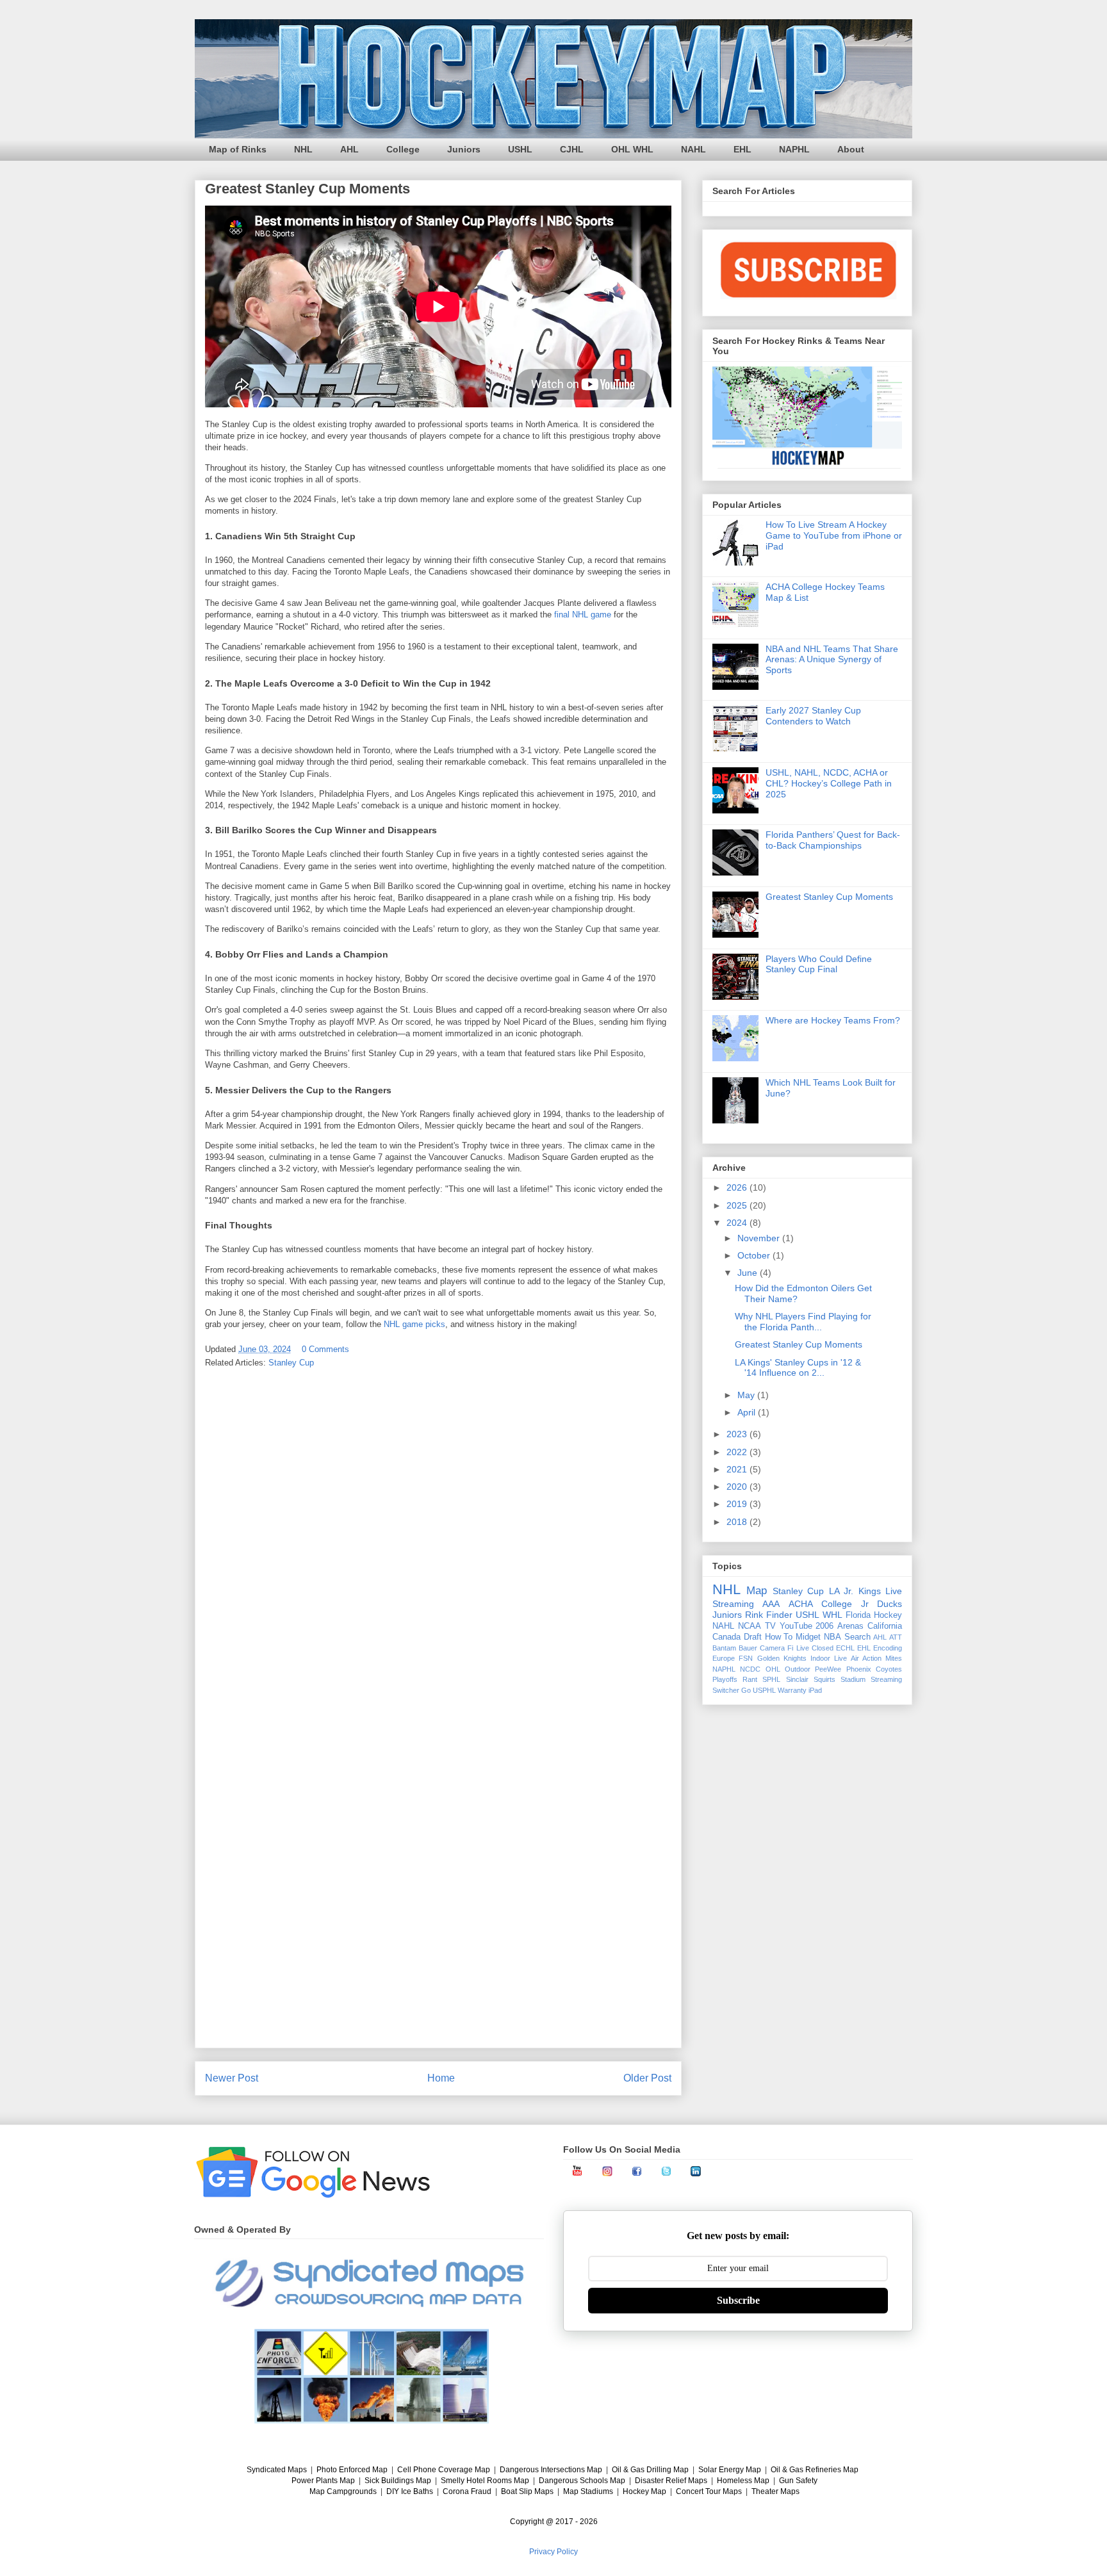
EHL (742, 149)
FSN (746, 1658)
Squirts (824, 1679)
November (760, 1238)
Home (441, 2078)
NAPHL (794, 149)
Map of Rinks (238, 149)
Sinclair (797, 1679)
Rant (750, 1679)
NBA (832, 1637)
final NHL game (583, 615)
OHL (773, 1669)
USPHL (764, 1690)
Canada (726, 1637)
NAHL (693, 149)
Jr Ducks (881, 1604)
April (748, 1412)
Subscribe (738, 2300)
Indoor (820, 1658)
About (851, 149)
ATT (896, 1637)
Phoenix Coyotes (874, 1669)
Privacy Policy (553, 2552)
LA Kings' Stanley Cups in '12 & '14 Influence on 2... (798, 1368)
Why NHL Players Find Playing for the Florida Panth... (803, 1322)
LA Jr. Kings (855, 1591)
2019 (738, 1504)
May (747, 1395)
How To (779, 1637)
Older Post (647, 2078)
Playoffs (725, 1679)
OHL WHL (632, 149)
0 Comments (325, 1349)
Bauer (748, 1648)
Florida (858, 1615)
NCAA (750, 1626)
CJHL (572, 149)
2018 (738, 1522)
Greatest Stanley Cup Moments (829, 897)
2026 (738, 1187)
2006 (824, 1626)
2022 (738, 1452)
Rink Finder (769, 1615)
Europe (724, 1658)
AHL (349, 149)
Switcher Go (732, 1690)
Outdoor (798, 1669)
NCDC (750, 1669)
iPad (815, 1690)
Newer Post (232, 2078)
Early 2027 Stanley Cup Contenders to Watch (813, 716)
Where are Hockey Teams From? (833, 1020)
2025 (738, 1205)
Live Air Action (858, 1658)
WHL (832, 1615)
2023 (738, 1434)
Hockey (888, 1615)
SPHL (771, 1679)
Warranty (792, 1690)
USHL (520, 149)
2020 (738, 1487)
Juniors (464, 149)
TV (770, 1626)
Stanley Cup (291, 1363)
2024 (738, 1223)
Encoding (888, 1648)
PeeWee (828, 1669)
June (749, 1273)
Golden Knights (782, 1658)
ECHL (845, 1648)
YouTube (796, 1626)
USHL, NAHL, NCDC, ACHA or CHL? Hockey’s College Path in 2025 (829, 783)
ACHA (801, 1604)
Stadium (853, 1679)
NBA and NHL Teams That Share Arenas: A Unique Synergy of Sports (832, 660)
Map (757, 1591)
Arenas (850, 1626)
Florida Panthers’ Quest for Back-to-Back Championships (833, 840)
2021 (738, 1469)
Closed (823, 1648)
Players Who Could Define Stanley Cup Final (819, 964)
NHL (303, 149)
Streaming (886, 1679)
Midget (808, 1637)
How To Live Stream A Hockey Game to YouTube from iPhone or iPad (834, 535)
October (755, 1255)
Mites (894, 1658)
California (885, 1626)
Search (857, 1637)
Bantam (724, 1648)
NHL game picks (414, 1324)
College (403, 149)
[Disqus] (438, 1547)
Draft (753, 1637)
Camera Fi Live (784, 1648)
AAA (771, 1604)
